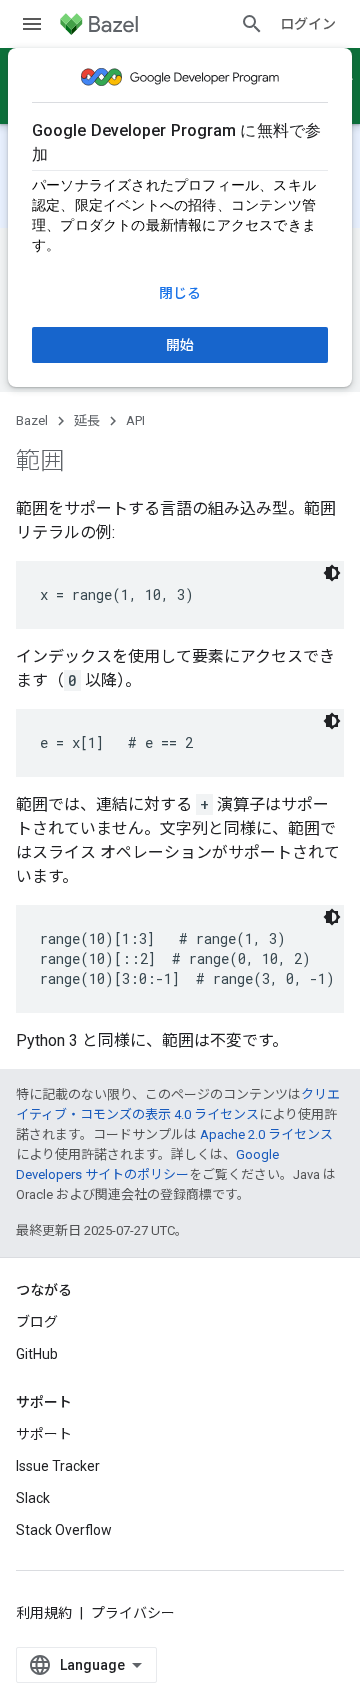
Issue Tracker (58, 1466)
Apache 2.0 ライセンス (266, 1134)
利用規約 (44, 1613)
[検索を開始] (252, 24)
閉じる (180, 293)
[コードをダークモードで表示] (332, 573)
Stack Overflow (64, 1530)
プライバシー (133, 1613)
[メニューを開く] (32, 24)
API (135, 420)
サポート (44, 1434)
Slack (33, 1498)
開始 (180, 345)
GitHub (37, 1354)
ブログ (37, 1322)
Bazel (32, 420)
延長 (87, 420)
